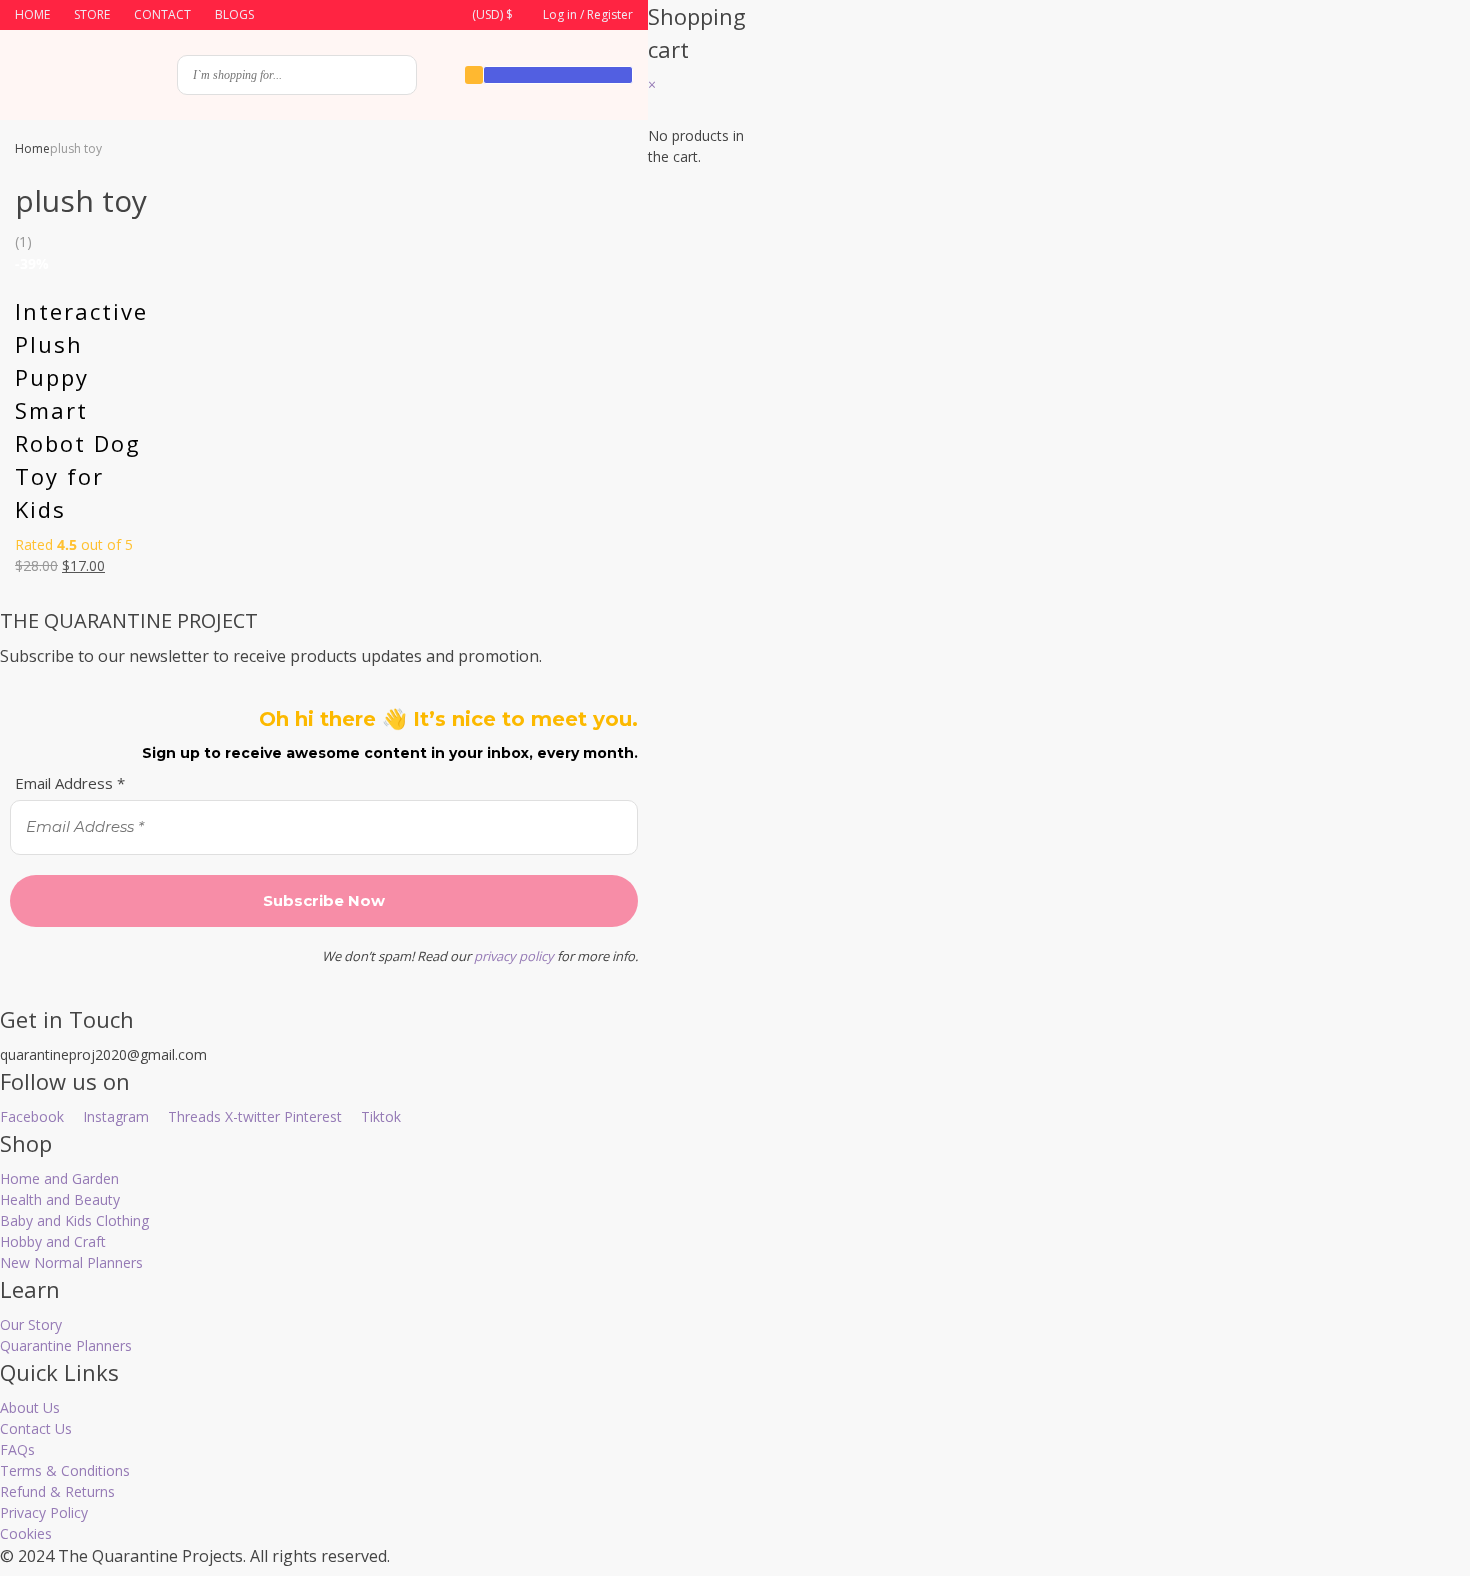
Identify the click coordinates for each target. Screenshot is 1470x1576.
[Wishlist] (474, 75)
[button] (480, 15)
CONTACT (162, 14)
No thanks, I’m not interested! (1107, 894)
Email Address (70, 783)
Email (833, 526)
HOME (32, 14)
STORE (92, 14)
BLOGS (234, 14)
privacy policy (514, 956)
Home (32, 148)
